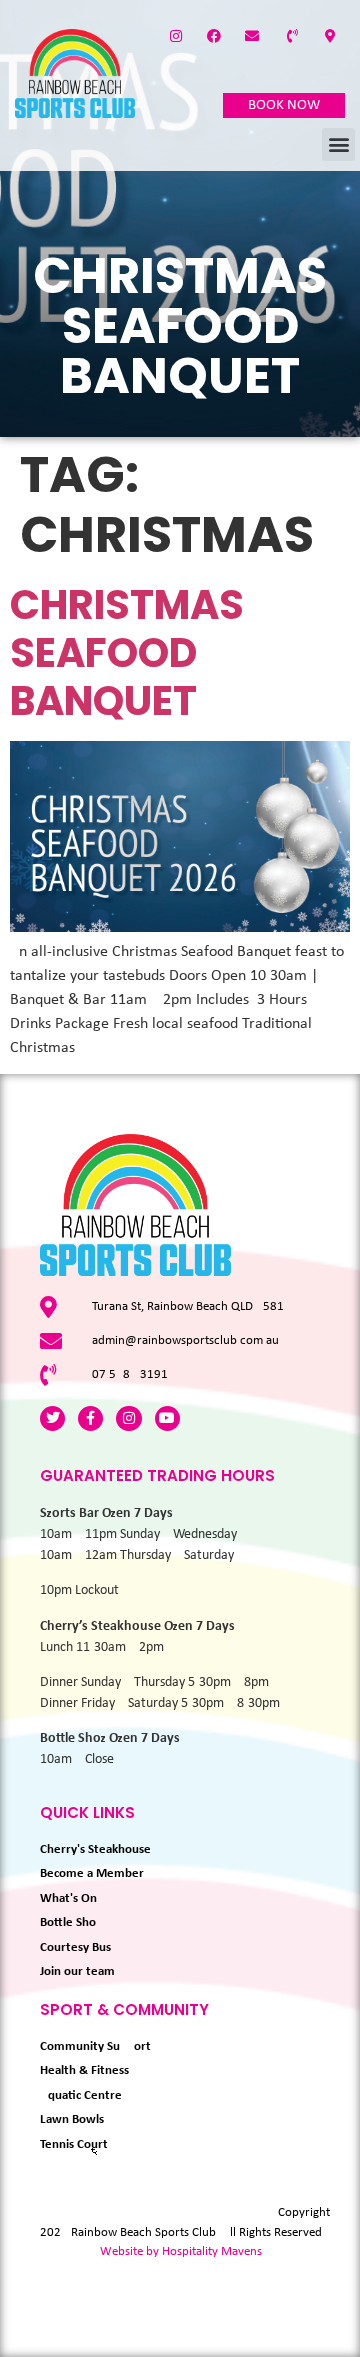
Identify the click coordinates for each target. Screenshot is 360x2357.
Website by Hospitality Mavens (181, 2251)
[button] (338, 144)
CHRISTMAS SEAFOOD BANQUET (127, 653)
